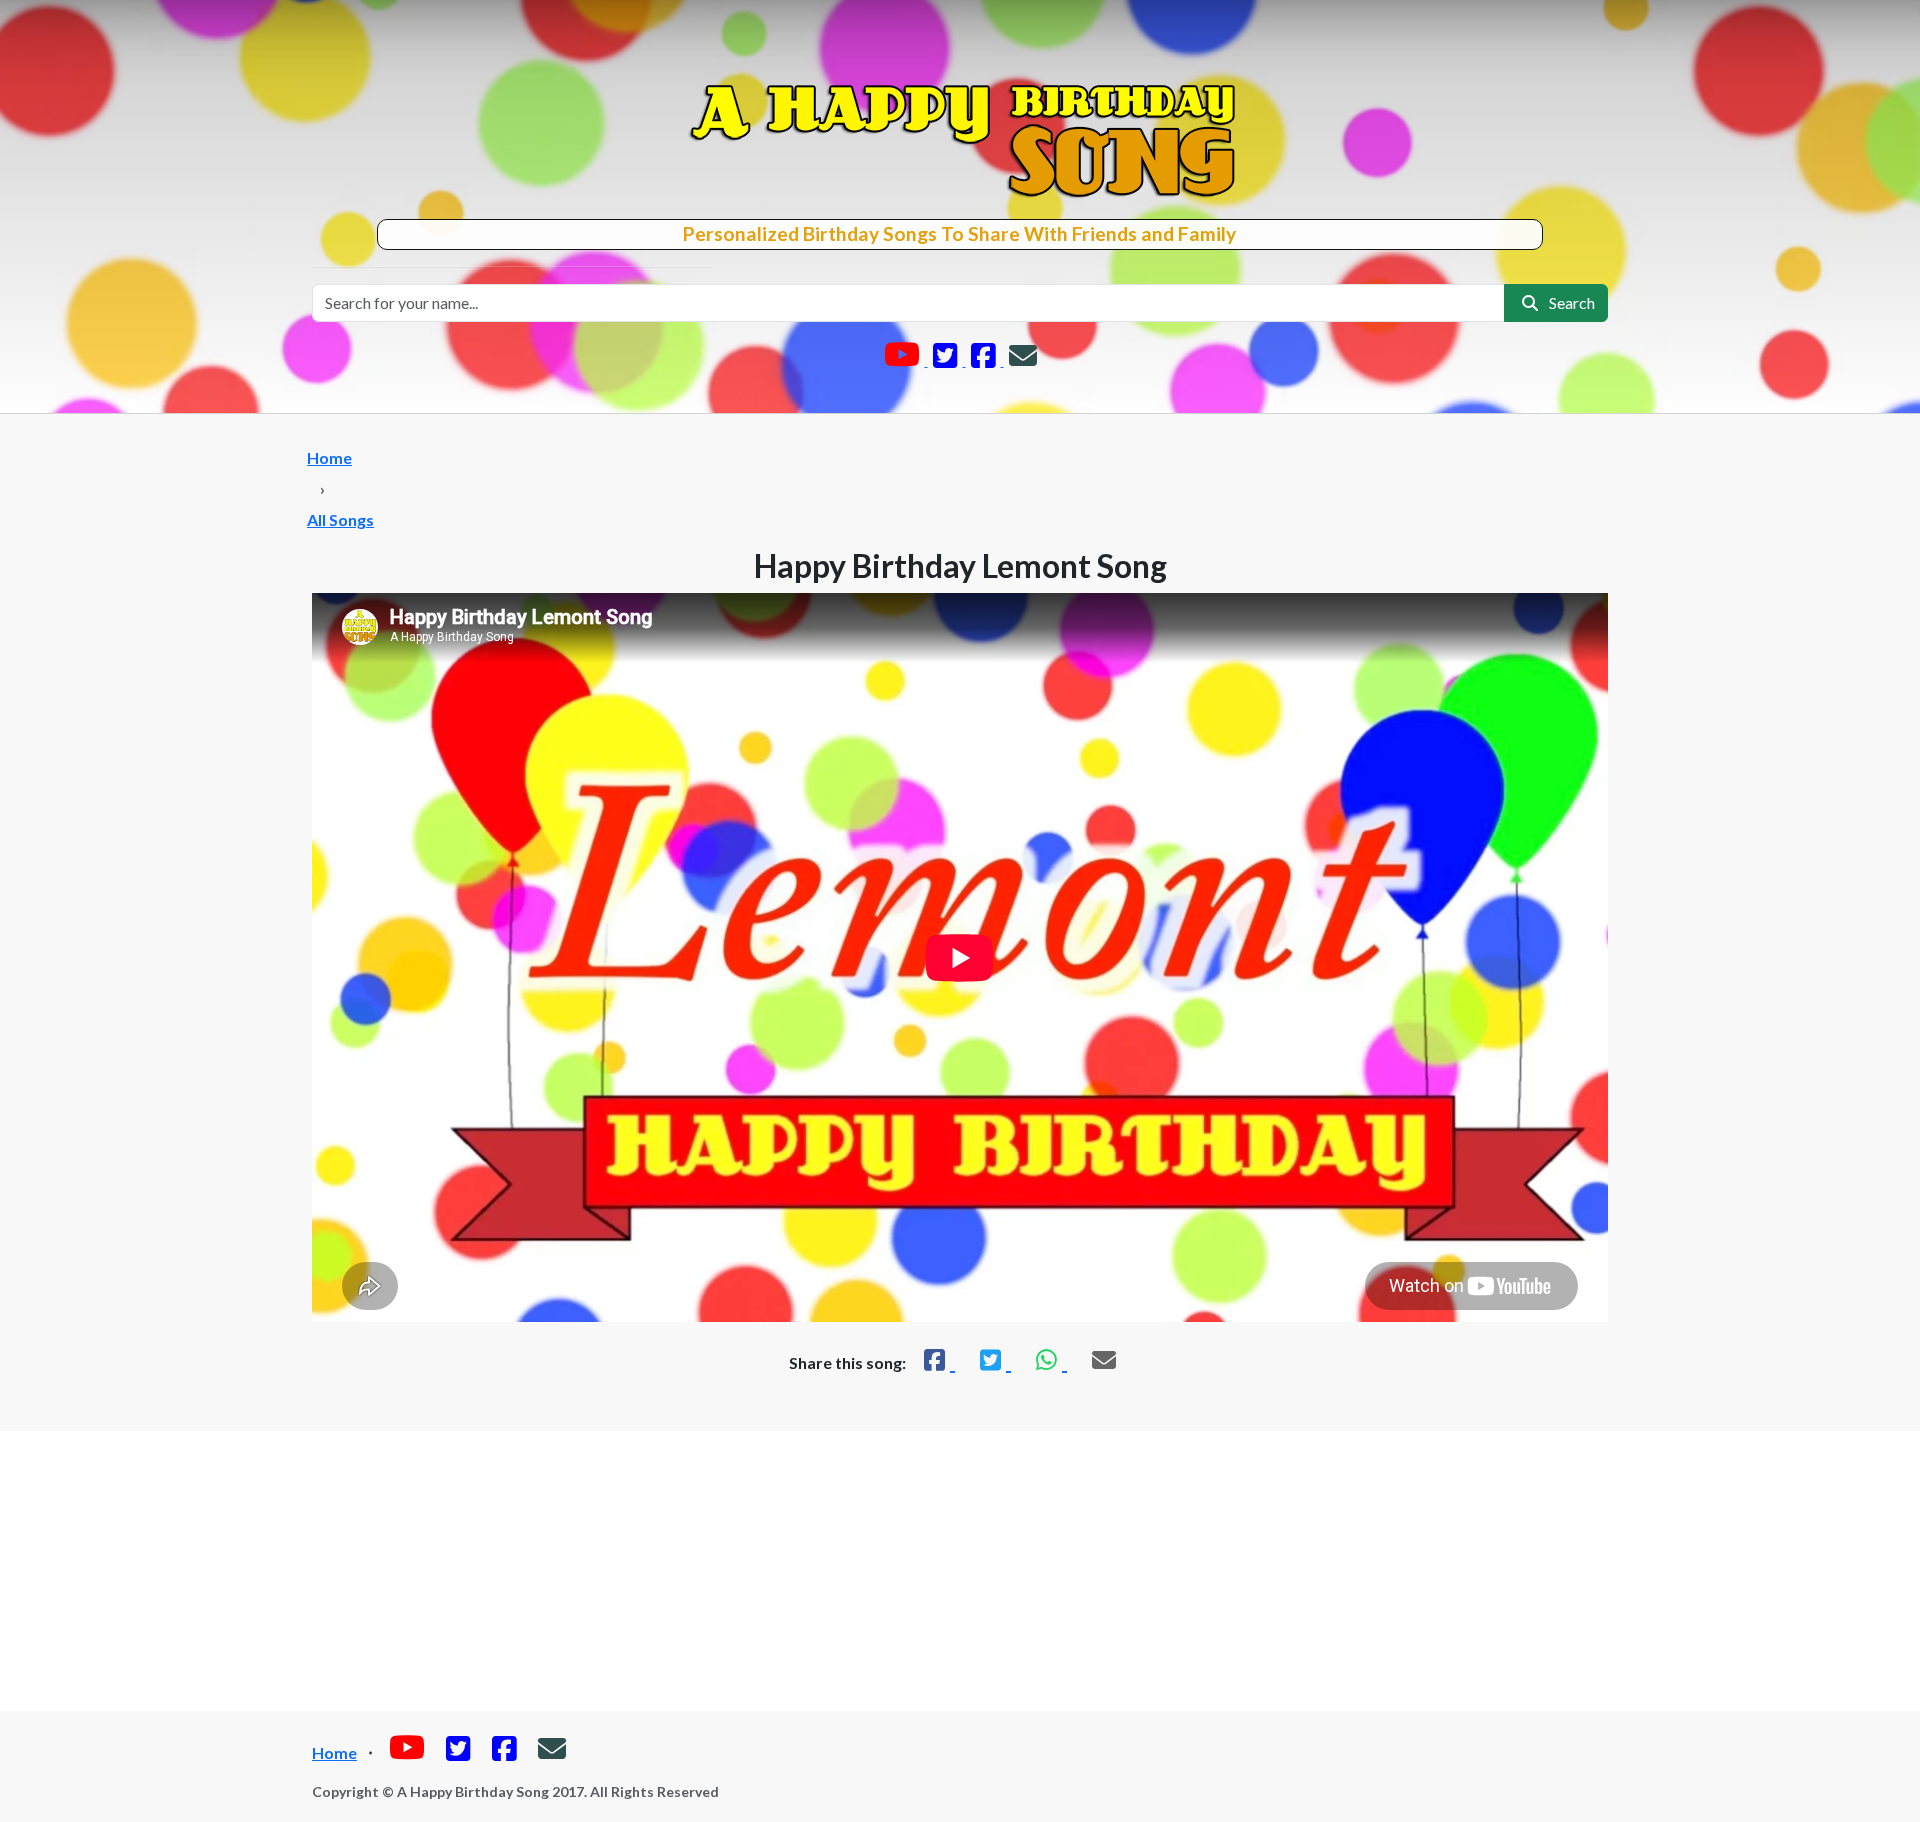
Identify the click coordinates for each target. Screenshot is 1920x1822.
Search (1569, 302)
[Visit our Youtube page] (903, 359)
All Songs (340, 519)
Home (329, 457)
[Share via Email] (1104, 1359)
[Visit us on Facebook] (985, 359)
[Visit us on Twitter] (947, 359)
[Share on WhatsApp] (1049, 1359)
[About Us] (1023, 359)
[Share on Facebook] (937, 1359)
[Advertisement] (960, 1571)
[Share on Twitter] (993, 1359)
